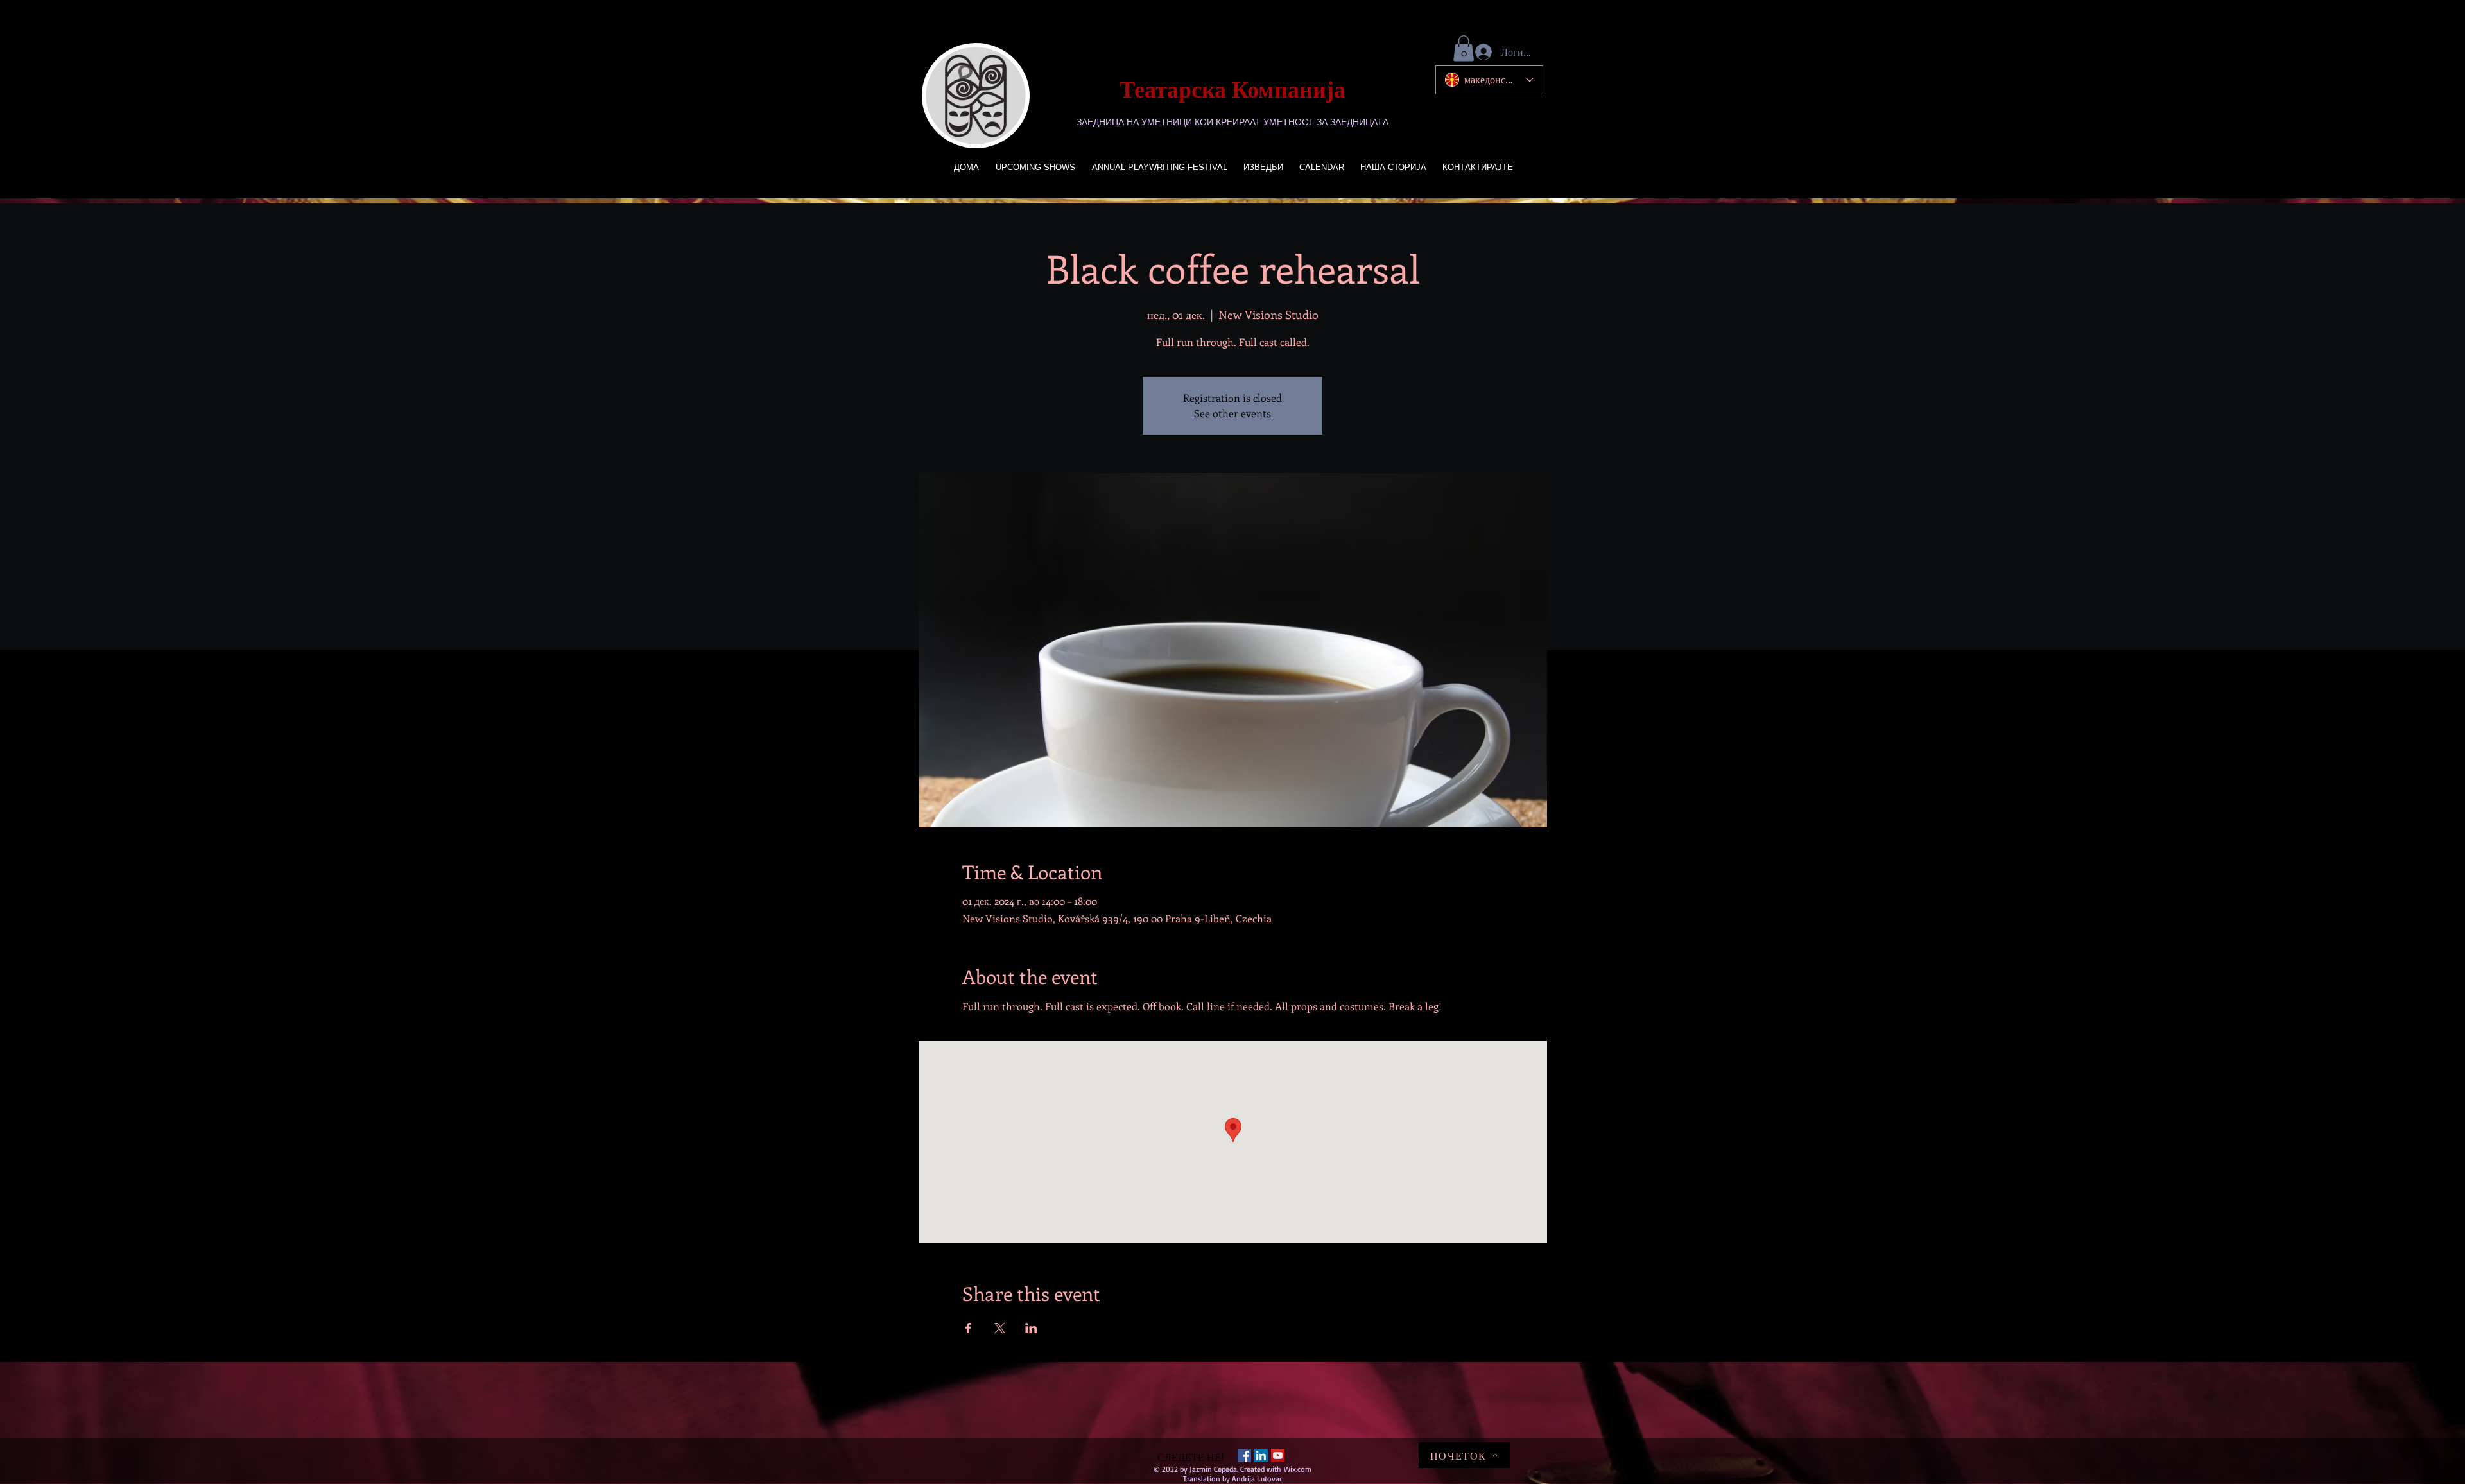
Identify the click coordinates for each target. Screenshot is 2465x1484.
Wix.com (1298, 1469)
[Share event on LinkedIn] (1031, 1328)
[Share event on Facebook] (968, 1328)
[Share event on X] (1000, 1328)
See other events (1232, 413)
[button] (1464, 48)
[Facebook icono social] (1244, 1455)
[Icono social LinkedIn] (1261, 1455)
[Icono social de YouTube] (1278, 1455)
